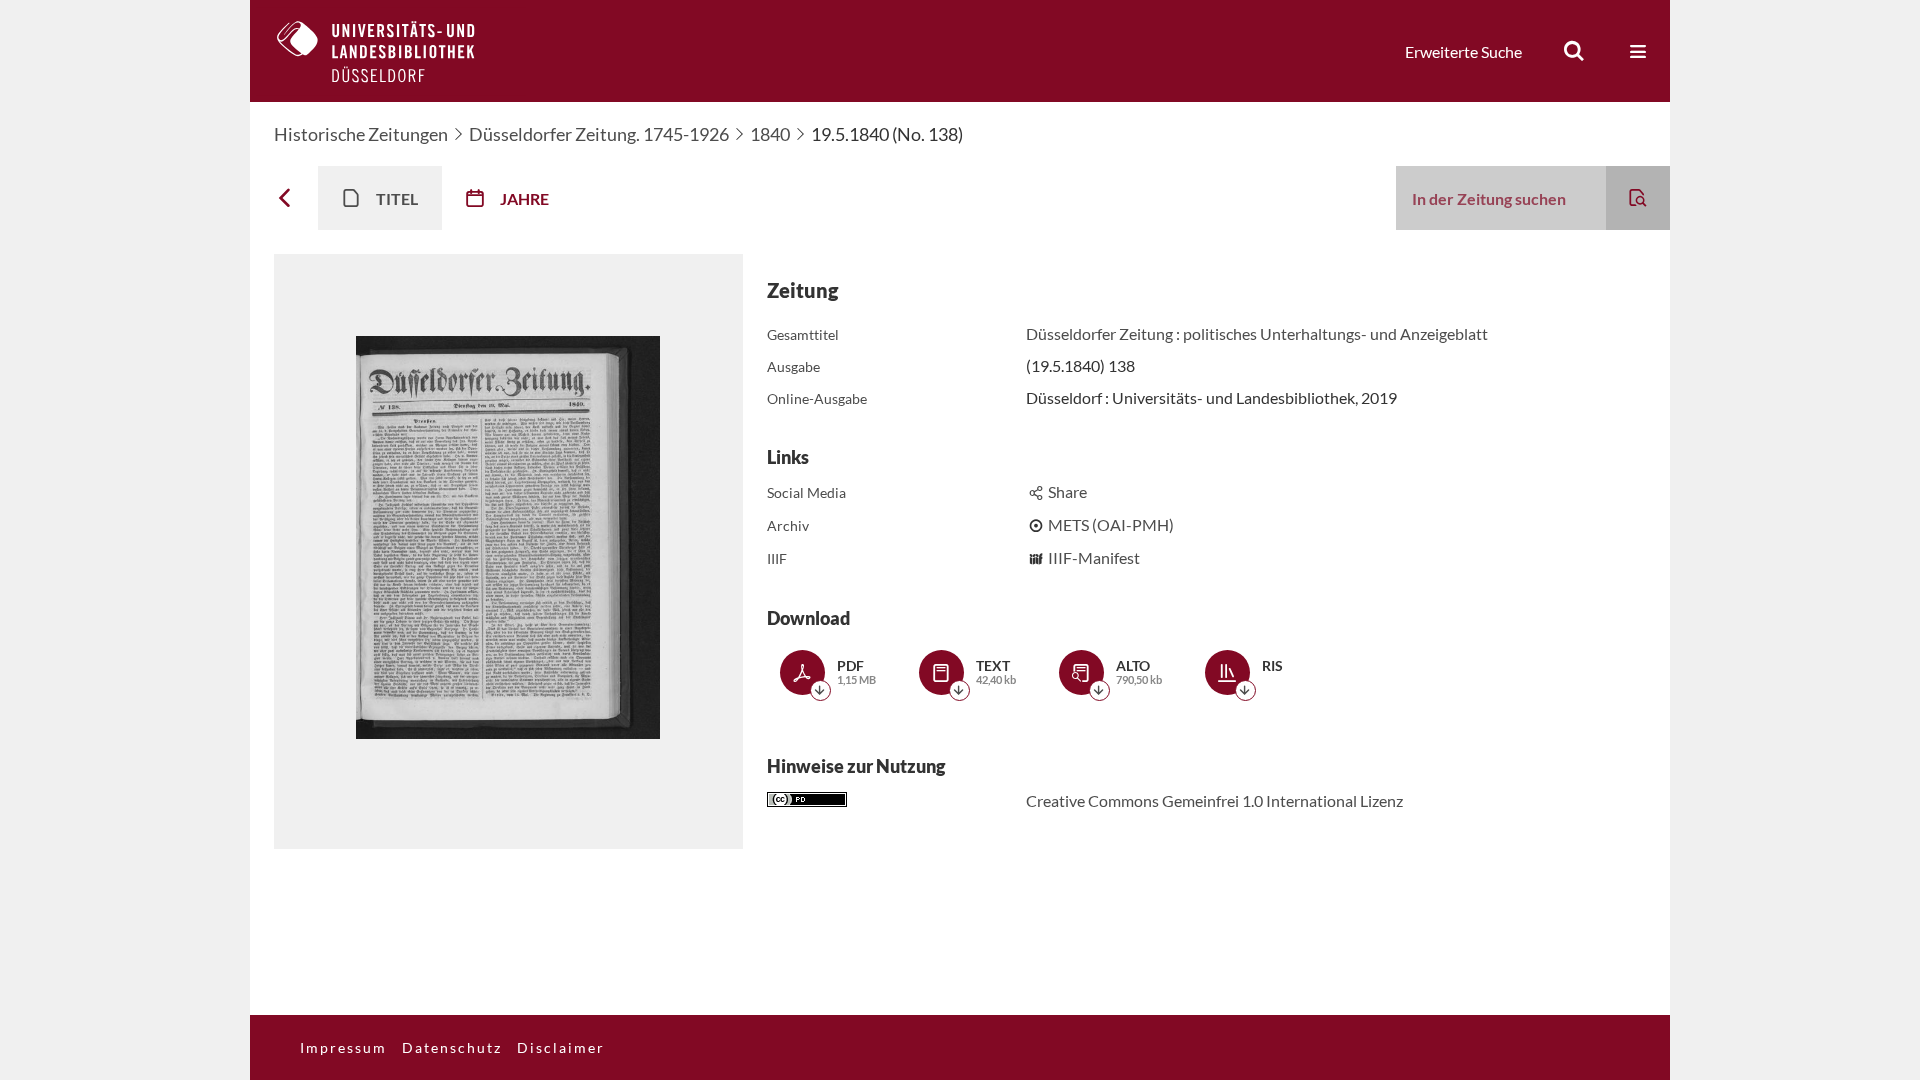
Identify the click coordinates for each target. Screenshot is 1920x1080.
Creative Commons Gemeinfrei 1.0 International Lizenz (1214, 800)
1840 (770, 134)
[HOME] (391, 51)
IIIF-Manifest (1094, 557)
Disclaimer (561, 1047)
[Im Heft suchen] (1638, 198)
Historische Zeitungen (361, 134)
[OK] (1574, 51)
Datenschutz (452, 1047)
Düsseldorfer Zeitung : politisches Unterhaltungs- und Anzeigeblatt (1257, 333)
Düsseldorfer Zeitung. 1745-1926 (599, 134)
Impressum (343, 1047)
